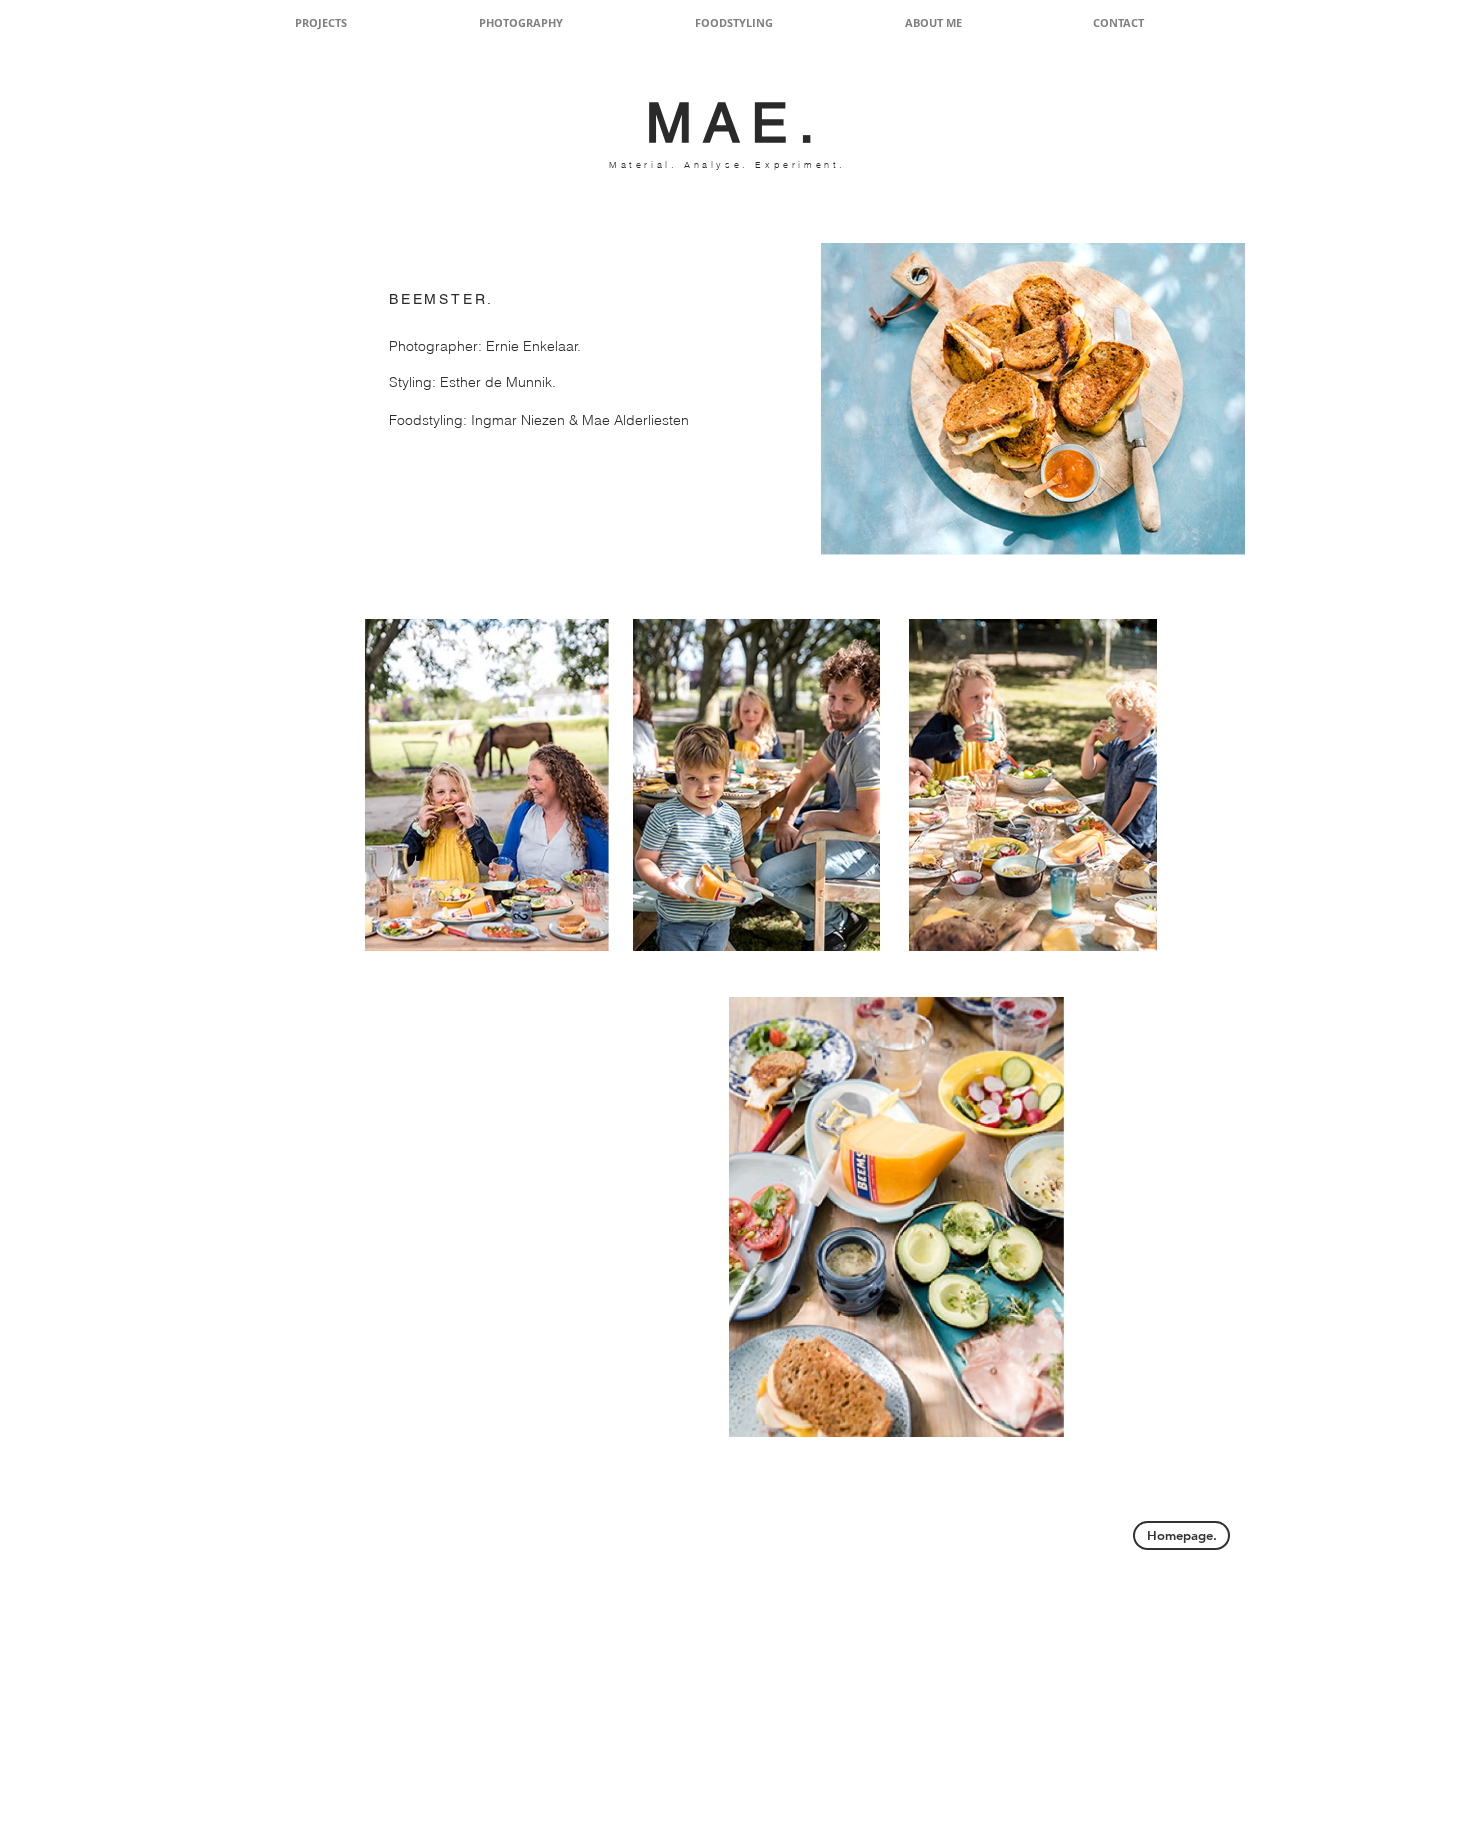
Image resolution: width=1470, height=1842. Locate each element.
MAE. (735, 122)
